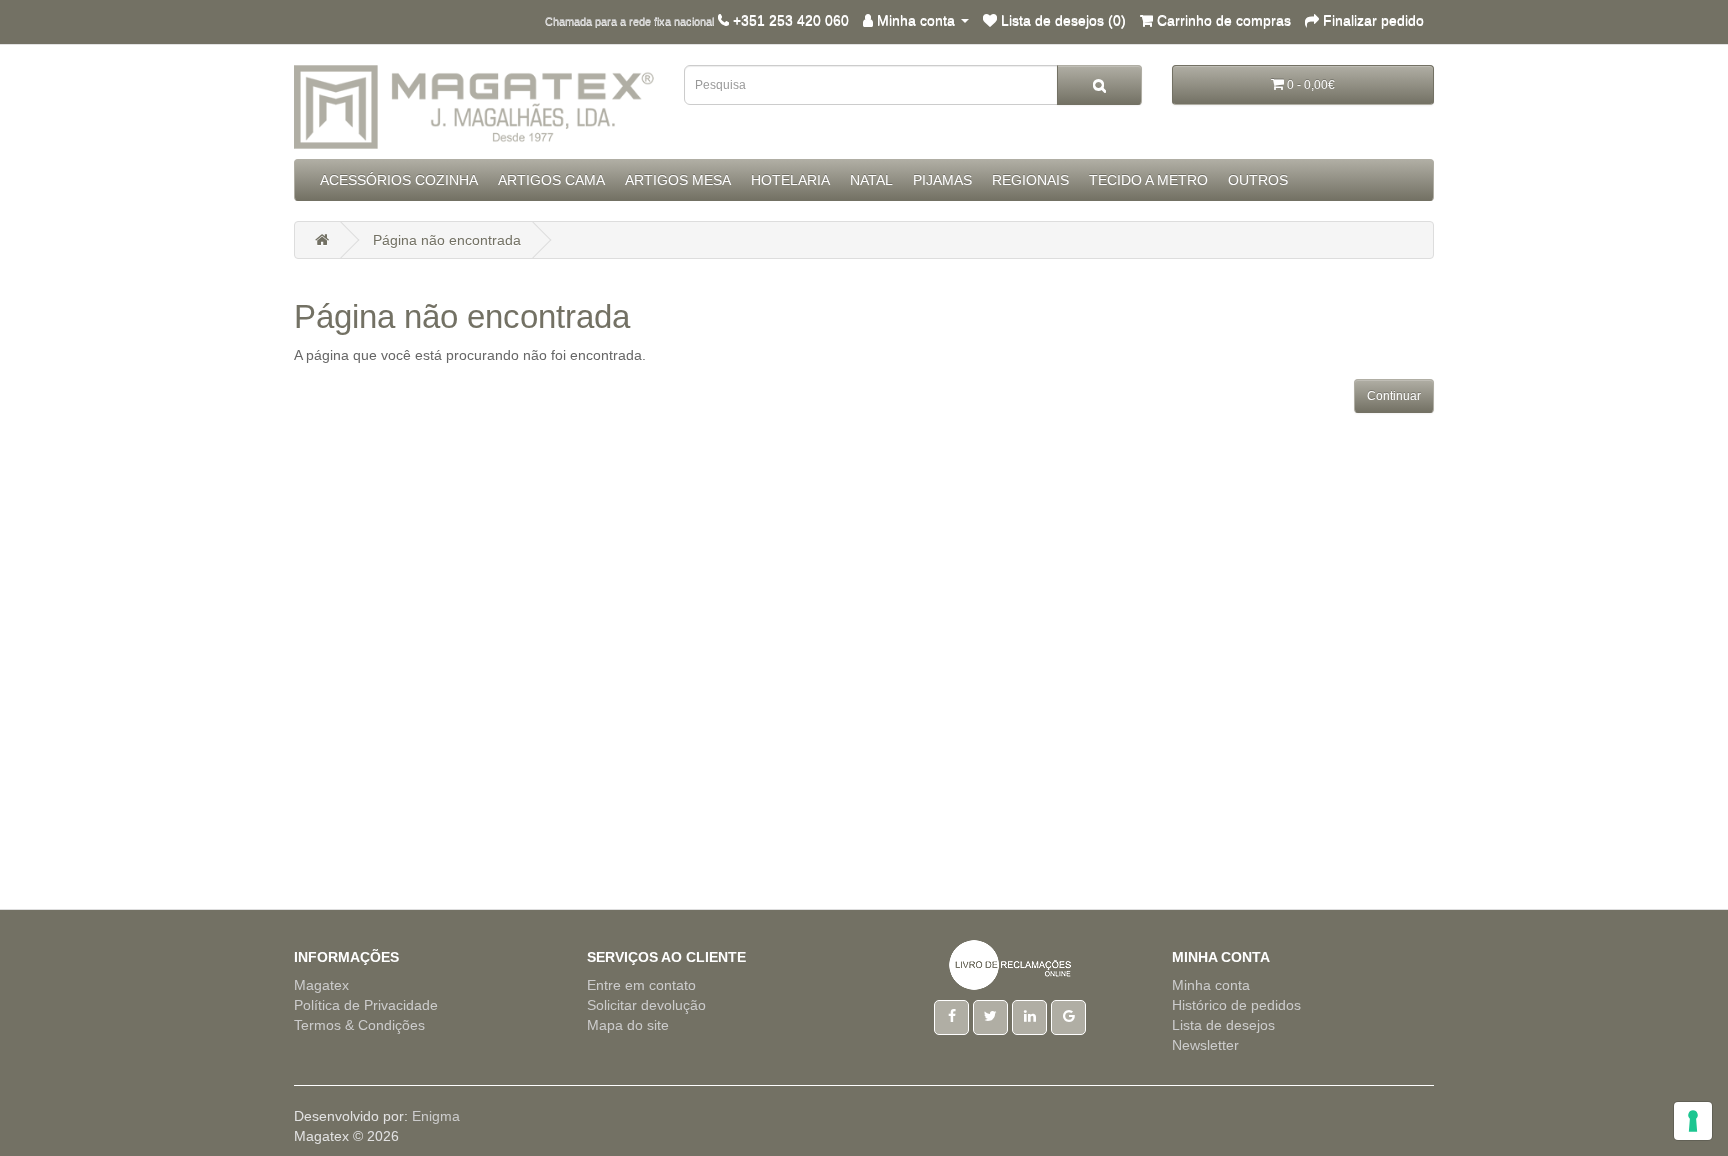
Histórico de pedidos (1236, 1005)
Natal (871, 180)
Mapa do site (628, 1025)
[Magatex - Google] (1068, 1016)
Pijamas (942, 180)
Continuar (1394, 396)
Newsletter (1205, 1045)
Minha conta (1211, 985)
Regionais (1030, 180)
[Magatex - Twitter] (990, 1016)
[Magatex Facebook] (951, 1016)
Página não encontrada (447, 240)
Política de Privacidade (366, 1005)
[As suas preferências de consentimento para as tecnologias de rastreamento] (1693, 1121)
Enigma (436, 1116)
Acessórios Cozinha (399, 180)
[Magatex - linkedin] (1029, 1016)
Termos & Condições (359, 1025)
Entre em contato (641, 985)
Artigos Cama (551, 180)
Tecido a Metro (1148, 180)
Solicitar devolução (646, 1005)
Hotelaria (790, 180)
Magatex (321, 985)
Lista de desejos (1223, 1025)
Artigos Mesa (678, 180)
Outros (1258, 180)
